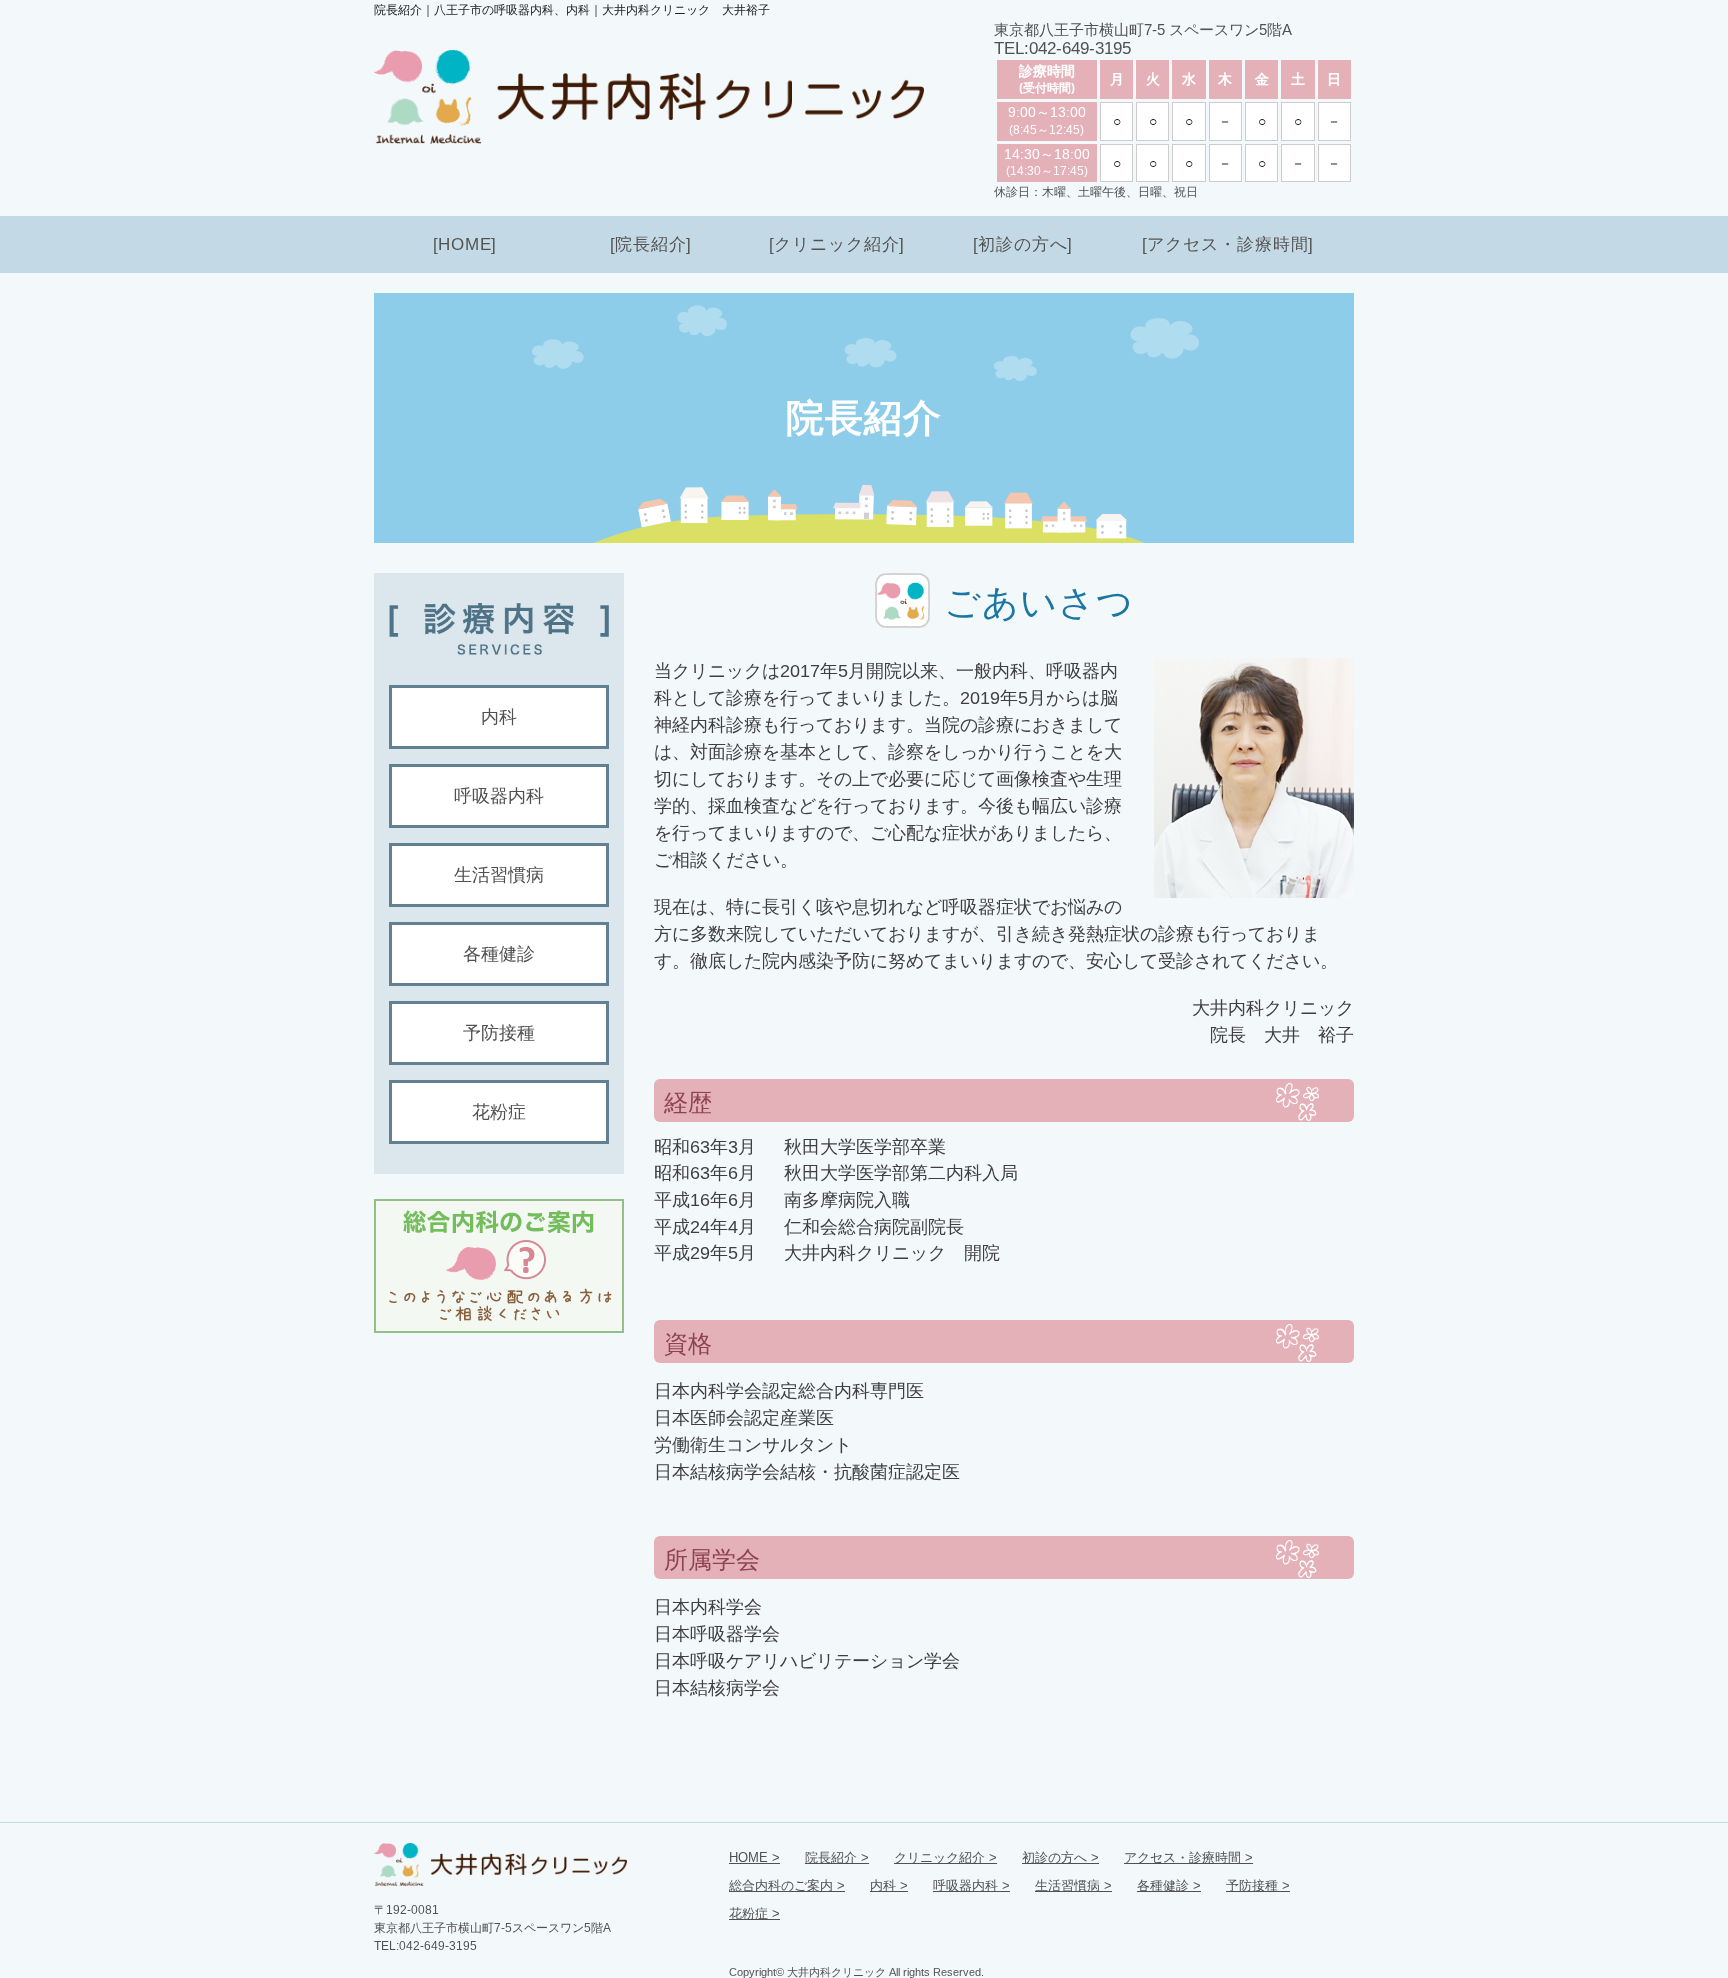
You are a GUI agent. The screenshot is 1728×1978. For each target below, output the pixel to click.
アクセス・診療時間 (1228, 244)
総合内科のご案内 (781, 1885)
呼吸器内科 (499, 796)
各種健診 (499, 954)
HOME (465, 244)
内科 (499, 717)
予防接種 (499, 1033)
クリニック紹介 (837, 244)
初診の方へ (1023, 244)
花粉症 (499, 1112)
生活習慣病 (499, 875)
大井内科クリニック (836, 1972)
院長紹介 (651, 244)
